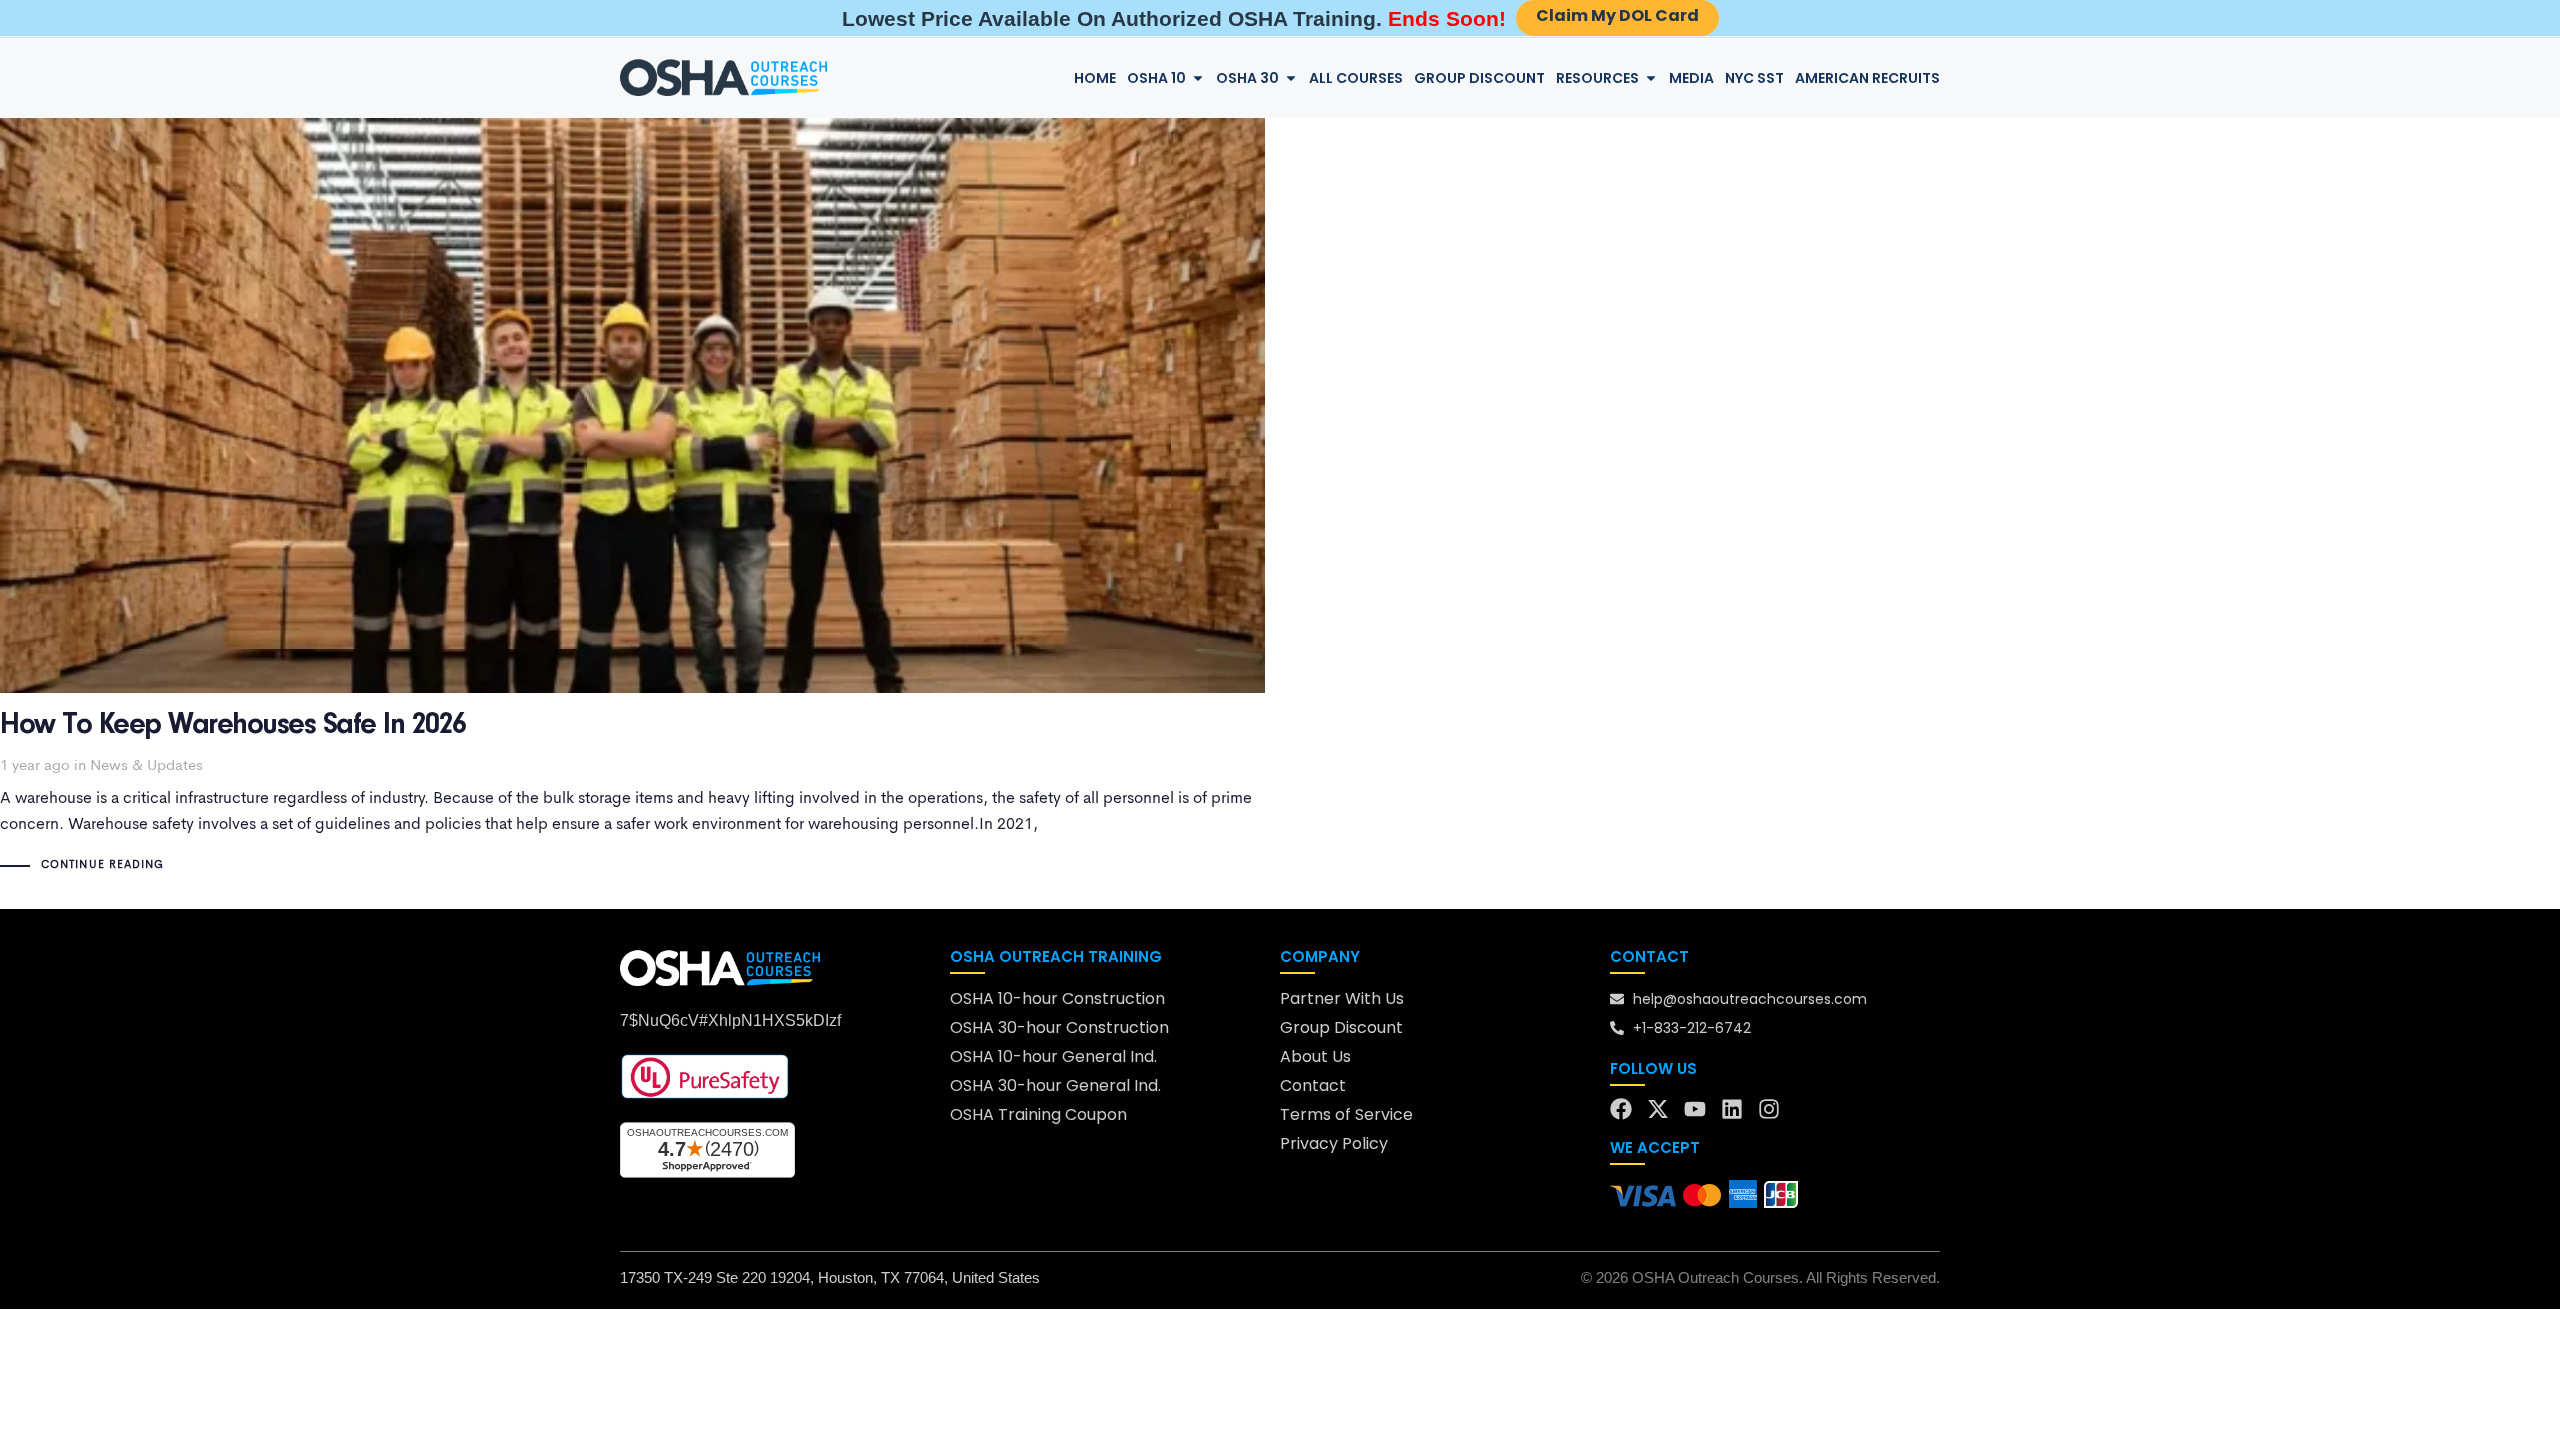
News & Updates (146, 766)
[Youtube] (1695, 1109)
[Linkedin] (1732, 1109)
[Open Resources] (1651, 78)
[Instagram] (1769, 1109)
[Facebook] (1621, 1109)
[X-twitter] (1658, 1109)
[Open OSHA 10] (1198, 78)
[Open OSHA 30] (1291, 78)
